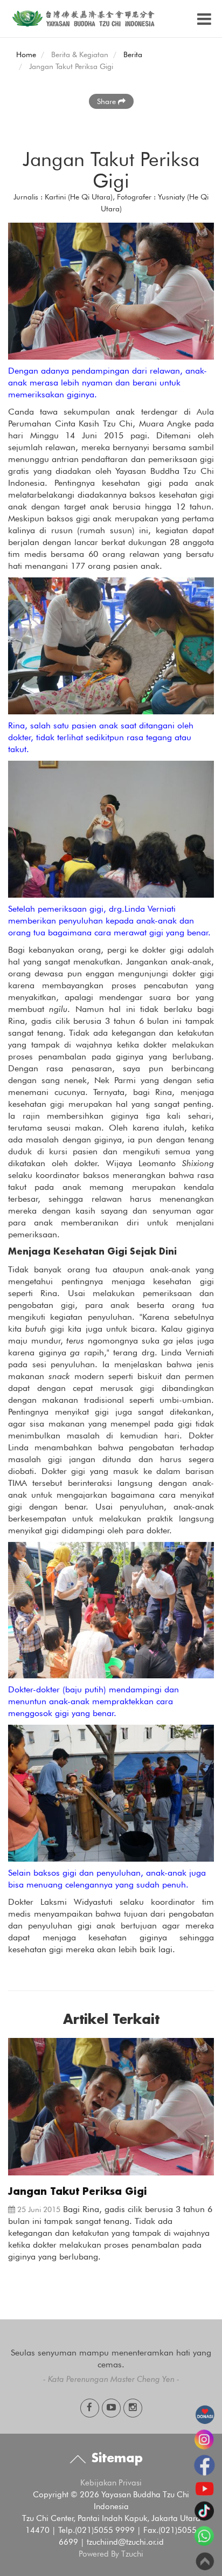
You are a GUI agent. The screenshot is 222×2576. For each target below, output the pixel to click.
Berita (133, 54)
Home (26, 54)
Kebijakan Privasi (111, 2483)
